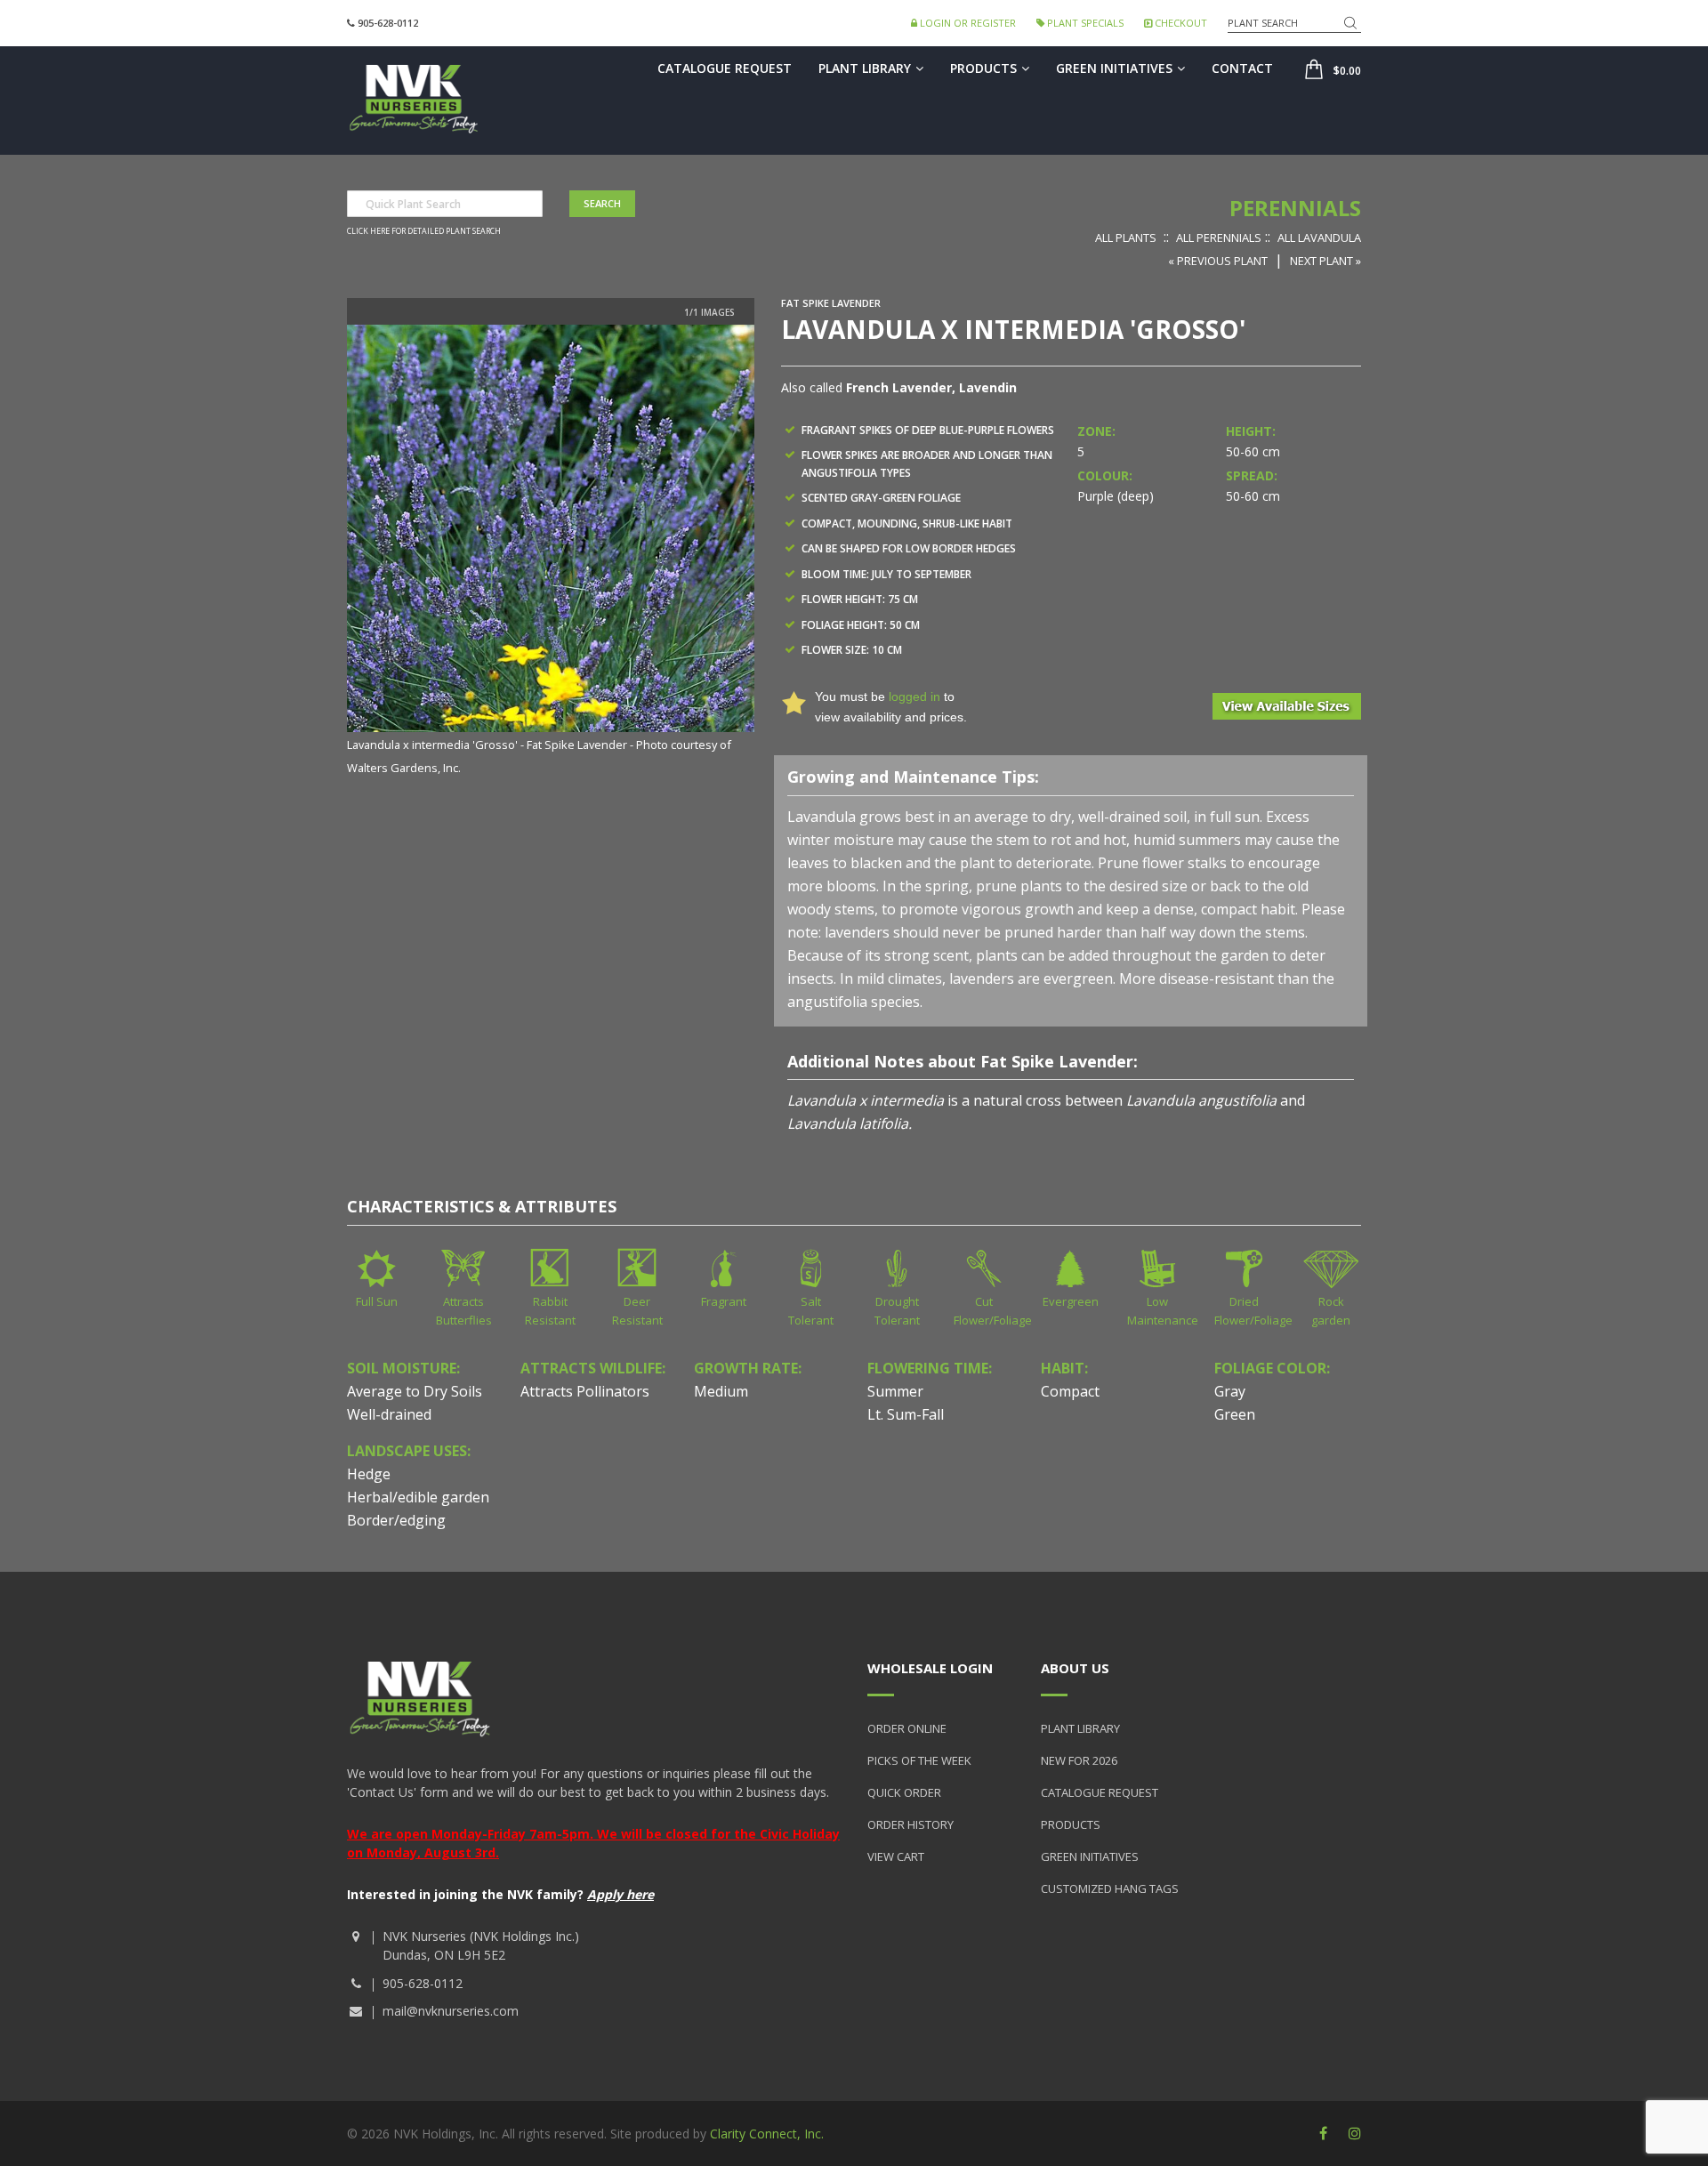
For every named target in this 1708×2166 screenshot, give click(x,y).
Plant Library (865, 68)
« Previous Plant (1218, 261)
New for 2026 (1079, 1760)
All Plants (1126, 238)
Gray (1230, 1391)
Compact (1070, 1391)
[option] (551, 552)
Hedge (369, 1474)
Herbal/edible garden (418, 1497)
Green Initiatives (1114, 68)
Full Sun (377, 1301)
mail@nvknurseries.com (451, 2011)
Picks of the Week (919, 1760)
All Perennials (1219, 238)
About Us (1075, 1668)
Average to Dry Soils (415, 1391)
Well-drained (389, 1414)
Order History (910, 1824)
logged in (914, 697)
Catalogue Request (725, 68)
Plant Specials (1084, 23)
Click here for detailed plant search (424, 231)
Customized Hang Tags (1110, 1888)
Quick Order (904, 1792)
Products (983, 68)
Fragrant (724, 1301)
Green (1235, 1414)
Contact (1242, 68)
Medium (721, 1391)
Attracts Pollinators (585, 1391)
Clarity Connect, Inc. (767, 2134)
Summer (895, 1391)
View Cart (896, 1856)
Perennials (1295, 208)
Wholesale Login (930, 1668)
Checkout (1180, 23)
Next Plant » (1325, 261)
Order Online (907, 1728)
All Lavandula (1319, 238)
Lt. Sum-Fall (906, 1414)
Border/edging (396, 1520)
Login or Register (967, 23)
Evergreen (1071, 1301)
